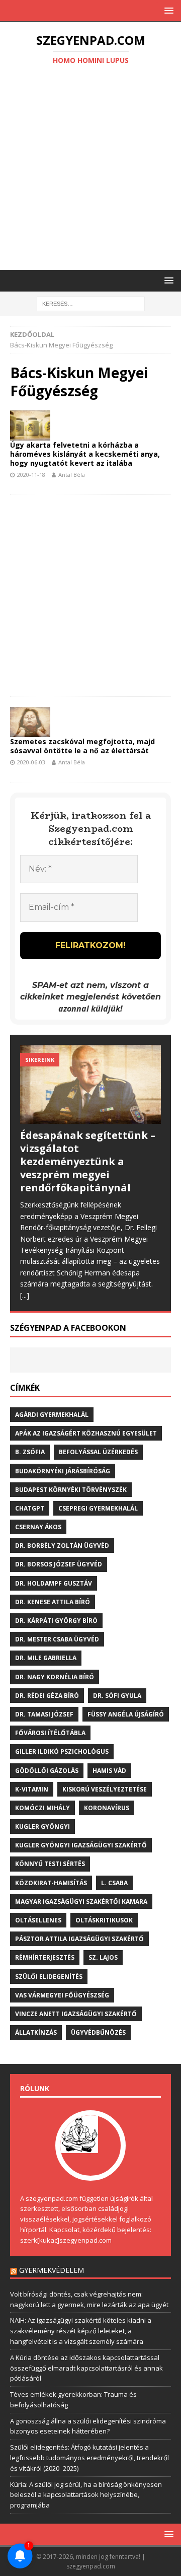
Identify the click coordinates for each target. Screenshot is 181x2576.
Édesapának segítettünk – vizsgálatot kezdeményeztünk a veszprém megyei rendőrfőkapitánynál (88, 1161)
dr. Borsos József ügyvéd (59, 1564)
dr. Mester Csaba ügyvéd (57, 1639)
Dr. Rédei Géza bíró (47, 1696)
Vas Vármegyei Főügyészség (62, 1995)
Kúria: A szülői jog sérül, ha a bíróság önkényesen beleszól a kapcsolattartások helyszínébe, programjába (86, 2495)
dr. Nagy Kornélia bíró (55, 1677)
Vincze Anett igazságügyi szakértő (76, 2014)
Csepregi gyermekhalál (98, 1508)
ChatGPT (30, 1508)
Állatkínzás (36, 2032)
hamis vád (109, 1771)
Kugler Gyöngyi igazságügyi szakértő (81, 1845)
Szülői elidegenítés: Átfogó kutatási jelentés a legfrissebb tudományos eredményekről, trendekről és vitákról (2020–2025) (89, 2458)
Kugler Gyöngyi (42, 1827)
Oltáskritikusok (104, 1920)
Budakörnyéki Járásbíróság (63, 1471)
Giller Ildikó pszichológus (62, 1751)
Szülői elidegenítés (49, 1977)
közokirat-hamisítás (51, 1883)
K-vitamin (32, 1789)
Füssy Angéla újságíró (126, 1714)
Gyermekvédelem (52, 2270)
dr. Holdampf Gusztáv (54, 1583)
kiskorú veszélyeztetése (105, 1789)
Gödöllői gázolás (47, 1771)
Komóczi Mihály (42, 1808)
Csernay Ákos (38, 1527)
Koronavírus (107, 1808)
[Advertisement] (90, 169)
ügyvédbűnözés (98, 2032)
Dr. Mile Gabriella (46, 1658)
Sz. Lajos (103, 1957)
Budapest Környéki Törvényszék (71, 1490)
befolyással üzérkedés (98, 1452)
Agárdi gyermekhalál (52, 1415)
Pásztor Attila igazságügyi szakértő (79, 1939)
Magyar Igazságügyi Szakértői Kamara (81, 1902)
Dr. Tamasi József (44, 1714)
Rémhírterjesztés (45, 1957)
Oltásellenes (38, 1920)
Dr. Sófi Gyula (117, 1696)
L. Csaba (114, 1883)
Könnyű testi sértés (50, 1864)
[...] (25, 1295)
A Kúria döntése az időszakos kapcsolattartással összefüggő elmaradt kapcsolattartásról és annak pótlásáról (86, 2368)
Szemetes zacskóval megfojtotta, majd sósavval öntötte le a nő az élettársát (82, 746)
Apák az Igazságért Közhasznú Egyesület (86, 1433)
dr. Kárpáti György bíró (56, 1621)
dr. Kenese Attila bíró (53, 1602)
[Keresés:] (91, 303)
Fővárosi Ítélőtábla (50, 1733)
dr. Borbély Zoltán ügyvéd (62, 1546)
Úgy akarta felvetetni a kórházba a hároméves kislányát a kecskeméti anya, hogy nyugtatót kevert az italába (85, 454)
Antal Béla (72, 475)
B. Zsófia (30, 1452)
